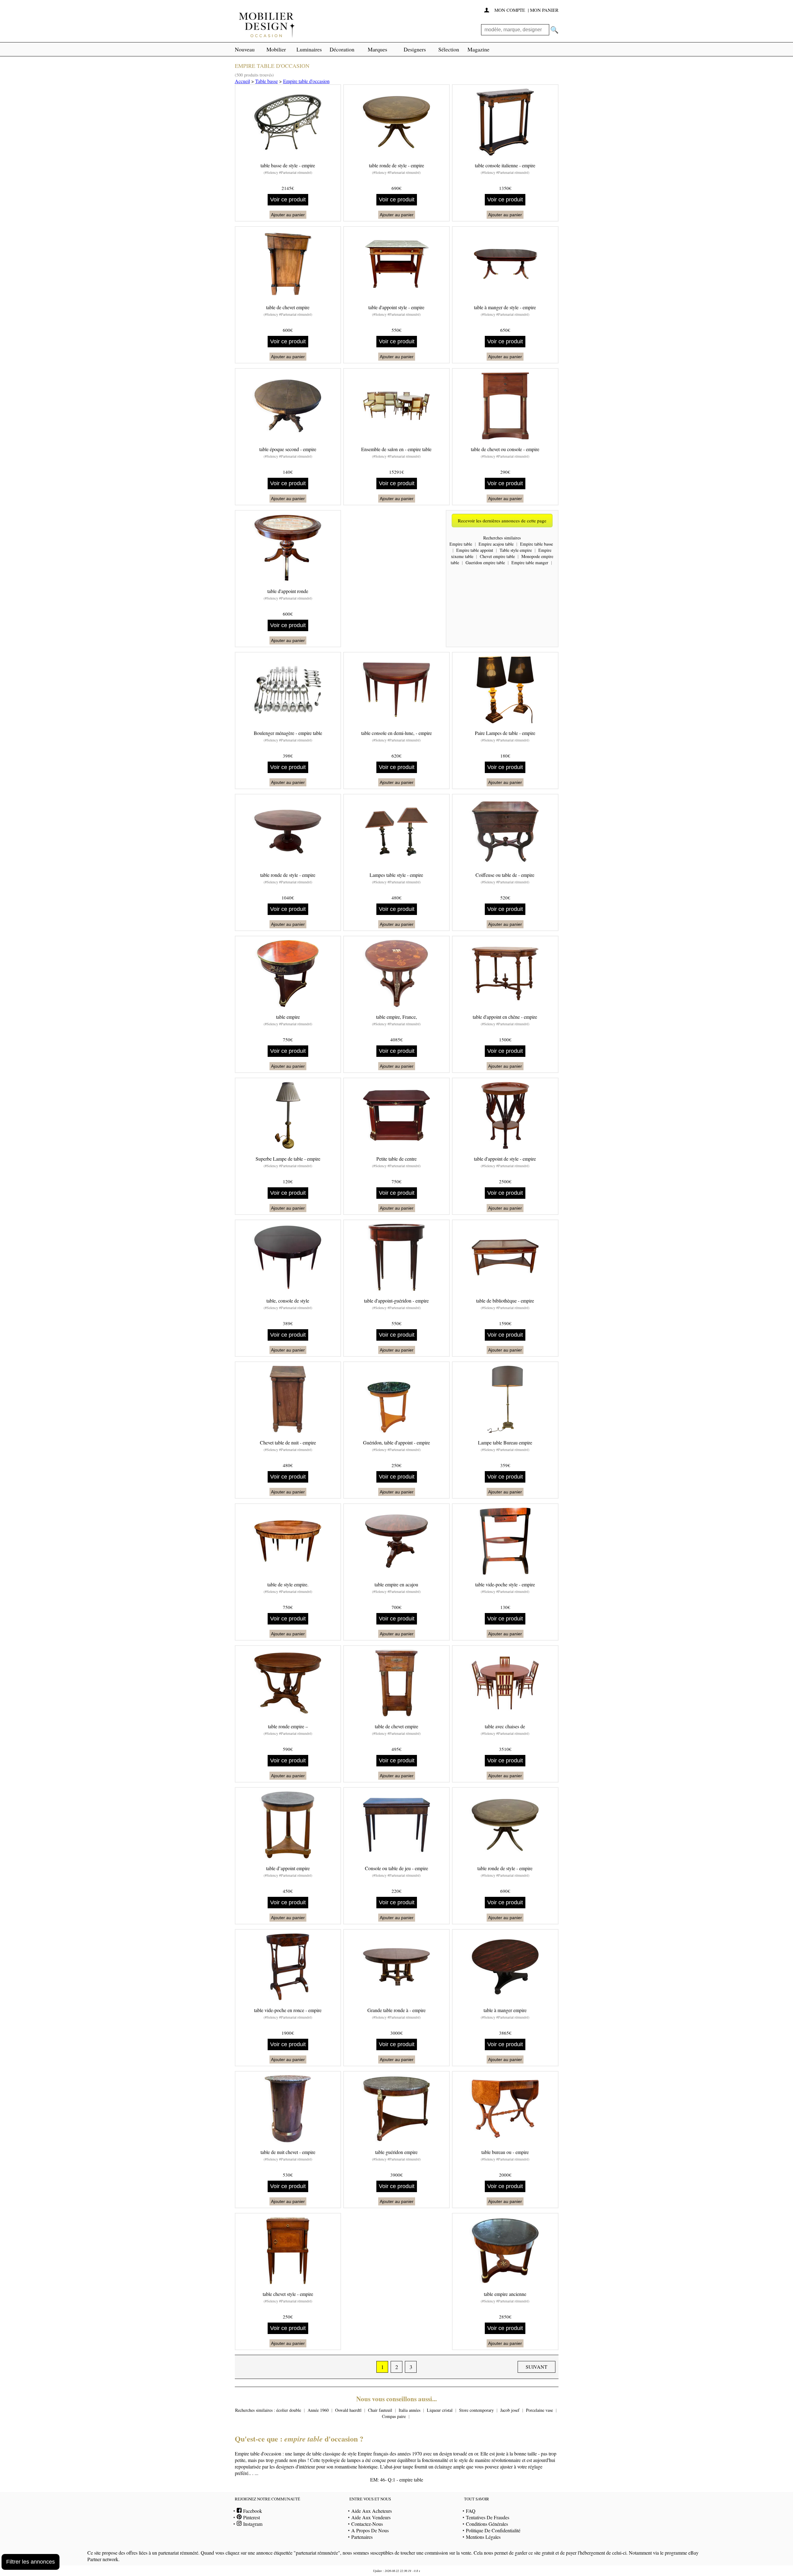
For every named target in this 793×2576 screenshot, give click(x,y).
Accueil (242, 81)
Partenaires (362, 2537)
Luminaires (309, 49)
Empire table (461, 544)
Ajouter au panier (288, 215)
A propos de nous (370, 2530)
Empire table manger (530, 563)
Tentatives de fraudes (488, 2517)
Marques (377, 49)
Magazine (478, 49)
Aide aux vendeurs (371, 2517)
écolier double (289, 2410)
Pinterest (251, 2517)
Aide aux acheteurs (372, 2511)
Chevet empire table (497, 556)
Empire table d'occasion (306, 81)
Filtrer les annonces (31, 2562)
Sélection (449, 49)
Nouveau (245, 49)
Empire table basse (537, 544)
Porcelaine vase (539, 2410)
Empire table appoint (475, 550)
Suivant (537, 2367)
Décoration (342, 49)
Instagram (252, 2524)
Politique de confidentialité (493, 2530)
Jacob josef (510, 2410)
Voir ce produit (288, 200)
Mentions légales (483, 2537)
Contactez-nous (367, 2524)
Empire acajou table (496, 544)
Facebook (252, 2511)
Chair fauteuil (380, 2410)
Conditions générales (487, 2524)
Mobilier (276, 49)
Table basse (267, 81)
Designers (415, 49)
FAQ (471, 2511)
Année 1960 (318, 2410)
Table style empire (516, 550)
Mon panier (544, 10)
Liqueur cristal (440, 2410)
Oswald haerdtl (348, 2410)
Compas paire (394, 2416)
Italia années (410, 2410)
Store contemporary (476, 2410)
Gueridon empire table (485, 563)
